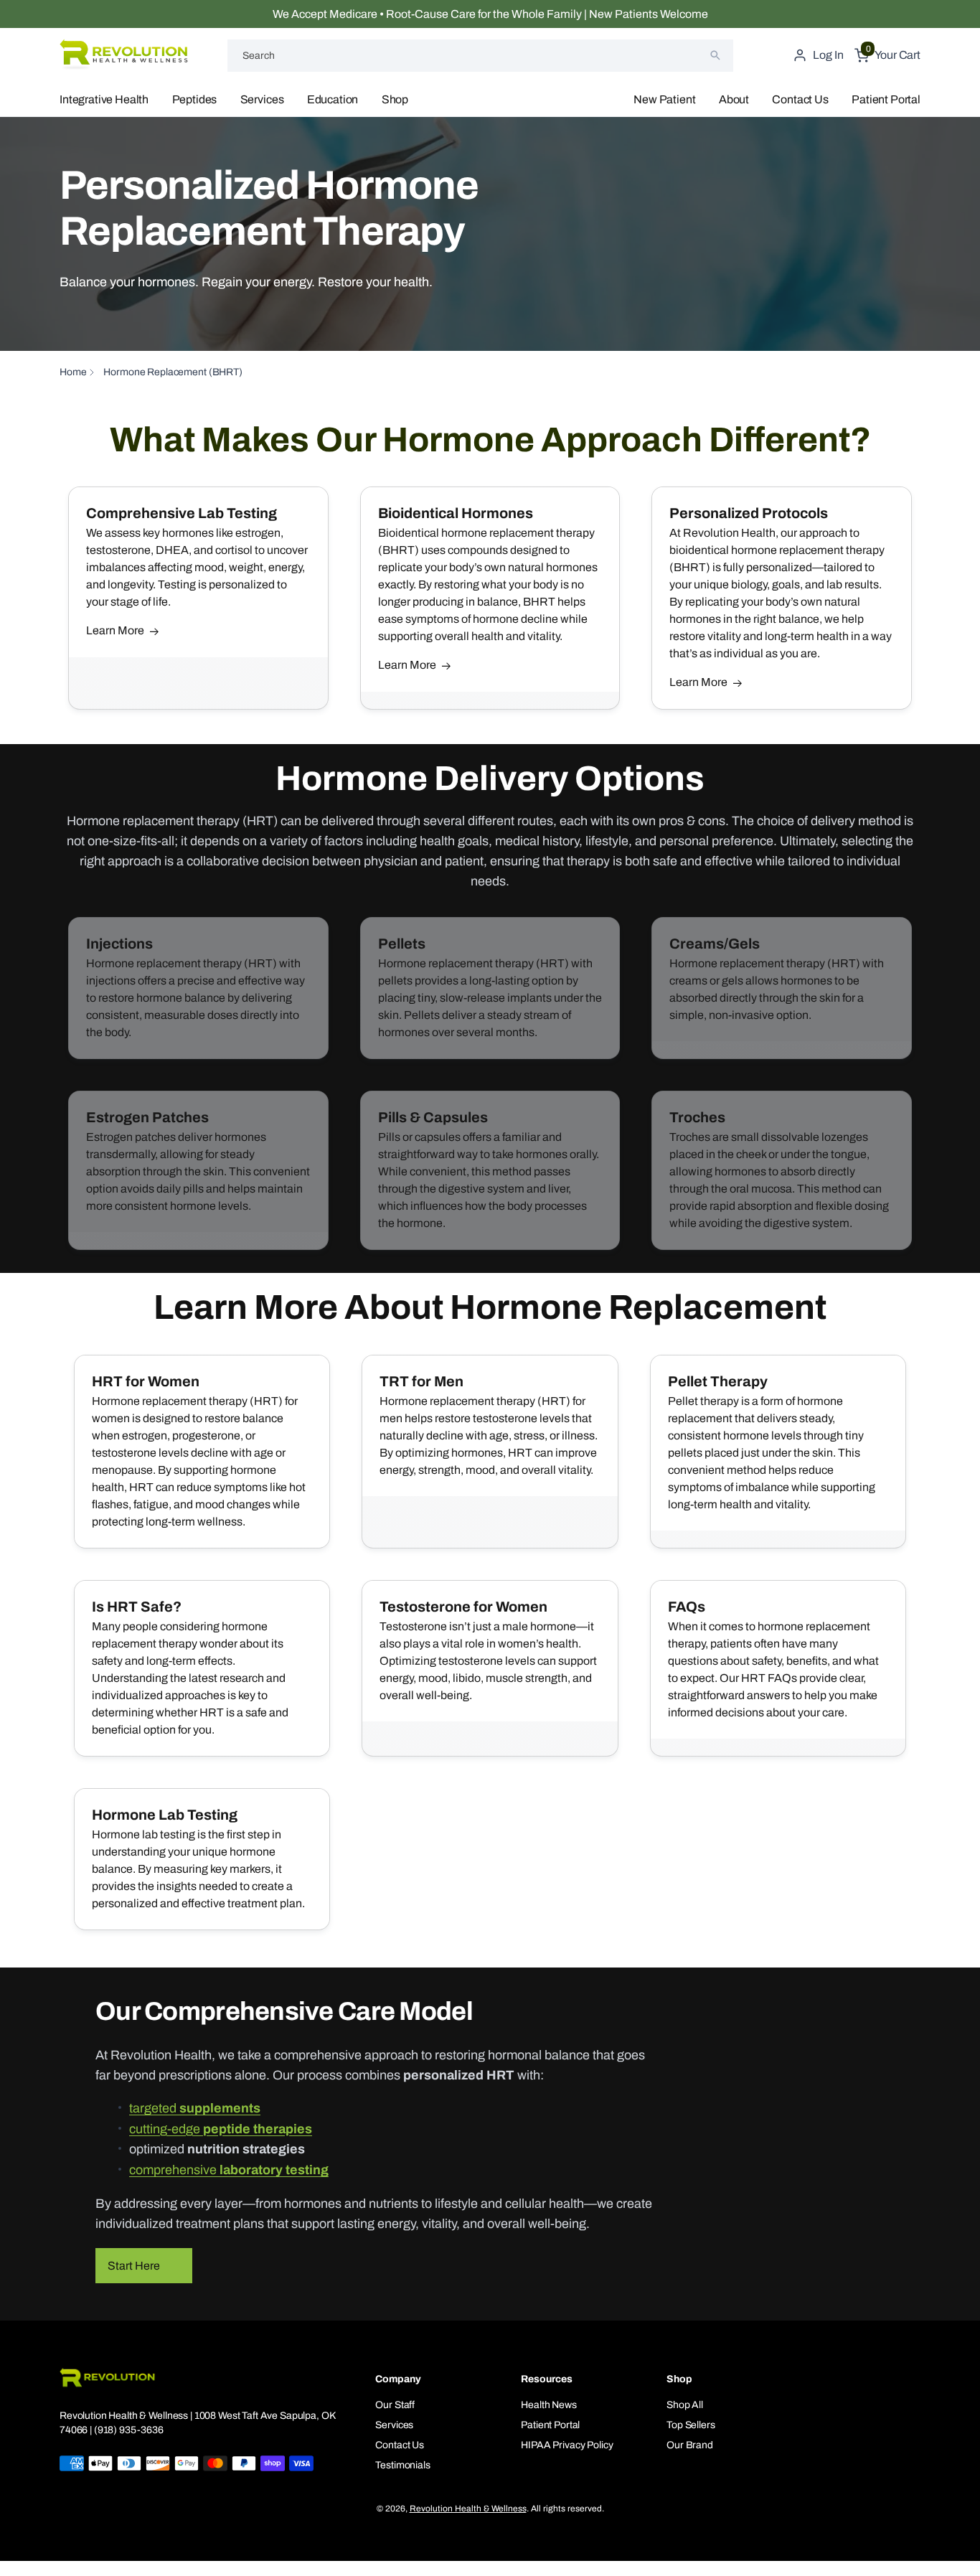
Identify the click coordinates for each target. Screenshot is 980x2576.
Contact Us (800, 99)
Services (262, 99)
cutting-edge (221, 2129)
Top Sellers (691, 2425)
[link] (198, 988)
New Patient (664, 99)
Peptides (195, 99)
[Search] (715, 55)
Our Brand (690, 2445)
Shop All (685, 2405)
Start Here (134, 2266)
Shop (395, 99)
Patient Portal (886, 99)
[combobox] (480, 56)
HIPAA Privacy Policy (567, 2445)
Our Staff (395, 2405)
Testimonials (402, 2465)
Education (333, 99)
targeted (195, 2108)
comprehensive (229, 2170)
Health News (548, 2405)
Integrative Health (104, 99)
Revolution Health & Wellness (468, 2509)
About (734, 99)
